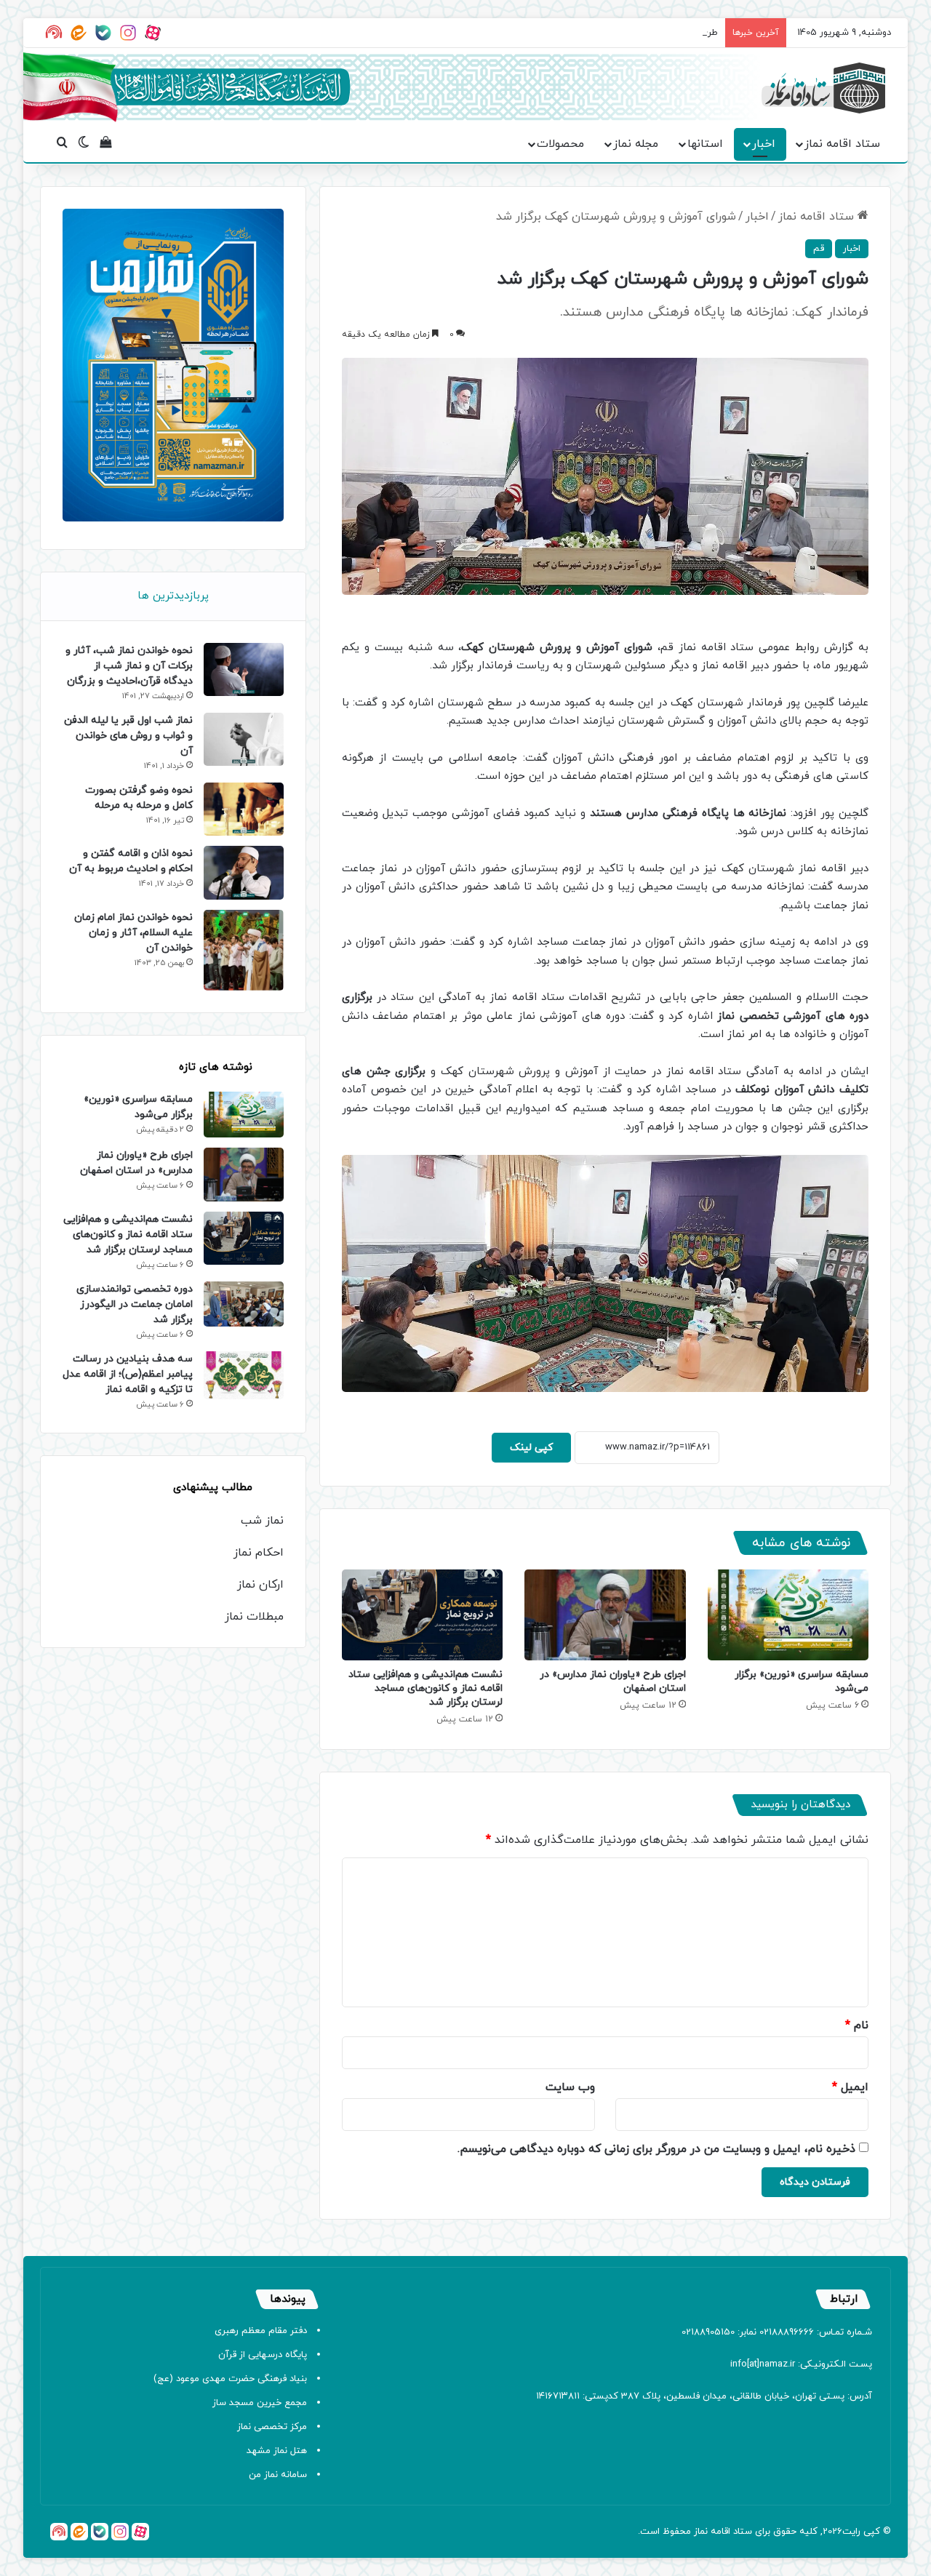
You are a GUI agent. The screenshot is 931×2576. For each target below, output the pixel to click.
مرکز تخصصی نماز (272, 2427)
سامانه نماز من (278, 2475)
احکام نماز (259, 1553)
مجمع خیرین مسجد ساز (260, 2403)
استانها (705, 144)
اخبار (764, 144)
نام (857, 2025)
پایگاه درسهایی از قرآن (263, 2355)
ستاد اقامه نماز (842, 144)
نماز (701, 2532)
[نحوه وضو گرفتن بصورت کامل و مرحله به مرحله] (244, 809)
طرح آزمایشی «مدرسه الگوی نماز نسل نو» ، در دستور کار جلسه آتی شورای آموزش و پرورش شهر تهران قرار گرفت (495, 33)
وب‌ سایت (570, 2087)
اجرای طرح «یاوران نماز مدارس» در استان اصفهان (136, 1163)
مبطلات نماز (254, 1617)
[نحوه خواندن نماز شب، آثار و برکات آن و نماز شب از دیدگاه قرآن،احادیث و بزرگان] (244, 669)
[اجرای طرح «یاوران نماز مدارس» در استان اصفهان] (605, 1615)
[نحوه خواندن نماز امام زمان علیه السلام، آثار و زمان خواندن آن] (244, 951)
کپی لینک (531, 1448)
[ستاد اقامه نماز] (823, 88)
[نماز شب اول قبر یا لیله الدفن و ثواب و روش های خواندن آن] (244, 739)
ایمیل (850, 2087)
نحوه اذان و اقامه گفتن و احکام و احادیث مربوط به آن (131, 861)
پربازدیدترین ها (173, 596)
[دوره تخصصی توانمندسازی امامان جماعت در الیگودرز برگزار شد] (244, 1304)
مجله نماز (636, 144)
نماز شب (262, 1521)
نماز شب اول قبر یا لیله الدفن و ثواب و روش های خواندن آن (128, 736)
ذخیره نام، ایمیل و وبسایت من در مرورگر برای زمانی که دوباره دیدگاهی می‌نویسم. (656, 2149)
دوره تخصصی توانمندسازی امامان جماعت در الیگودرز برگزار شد (135, 1304)
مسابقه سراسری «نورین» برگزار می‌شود (138, 1107)
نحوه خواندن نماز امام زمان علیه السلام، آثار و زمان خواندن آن (133, 933)
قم (819, 249)
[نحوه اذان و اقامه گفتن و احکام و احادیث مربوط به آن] (244, 872)
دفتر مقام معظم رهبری (261, 2331)
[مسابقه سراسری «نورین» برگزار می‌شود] (788, 1615)
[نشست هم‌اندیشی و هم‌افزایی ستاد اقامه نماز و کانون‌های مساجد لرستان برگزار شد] (422, 1615)
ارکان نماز (260, 1585)
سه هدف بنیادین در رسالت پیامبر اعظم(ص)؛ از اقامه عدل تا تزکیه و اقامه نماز (128, 1374)
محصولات (560, 144)
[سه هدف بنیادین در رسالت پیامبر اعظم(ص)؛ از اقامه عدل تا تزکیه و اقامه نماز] (244, 1375)
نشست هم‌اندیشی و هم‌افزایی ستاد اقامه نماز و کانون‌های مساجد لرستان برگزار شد (425, 1688)
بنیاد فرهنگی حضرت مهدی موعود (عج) (230, 2379)
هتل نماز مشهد (277, 2451)
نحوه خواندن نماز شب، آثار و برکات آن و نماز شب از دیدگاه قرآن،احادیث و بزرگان (129, 666)
